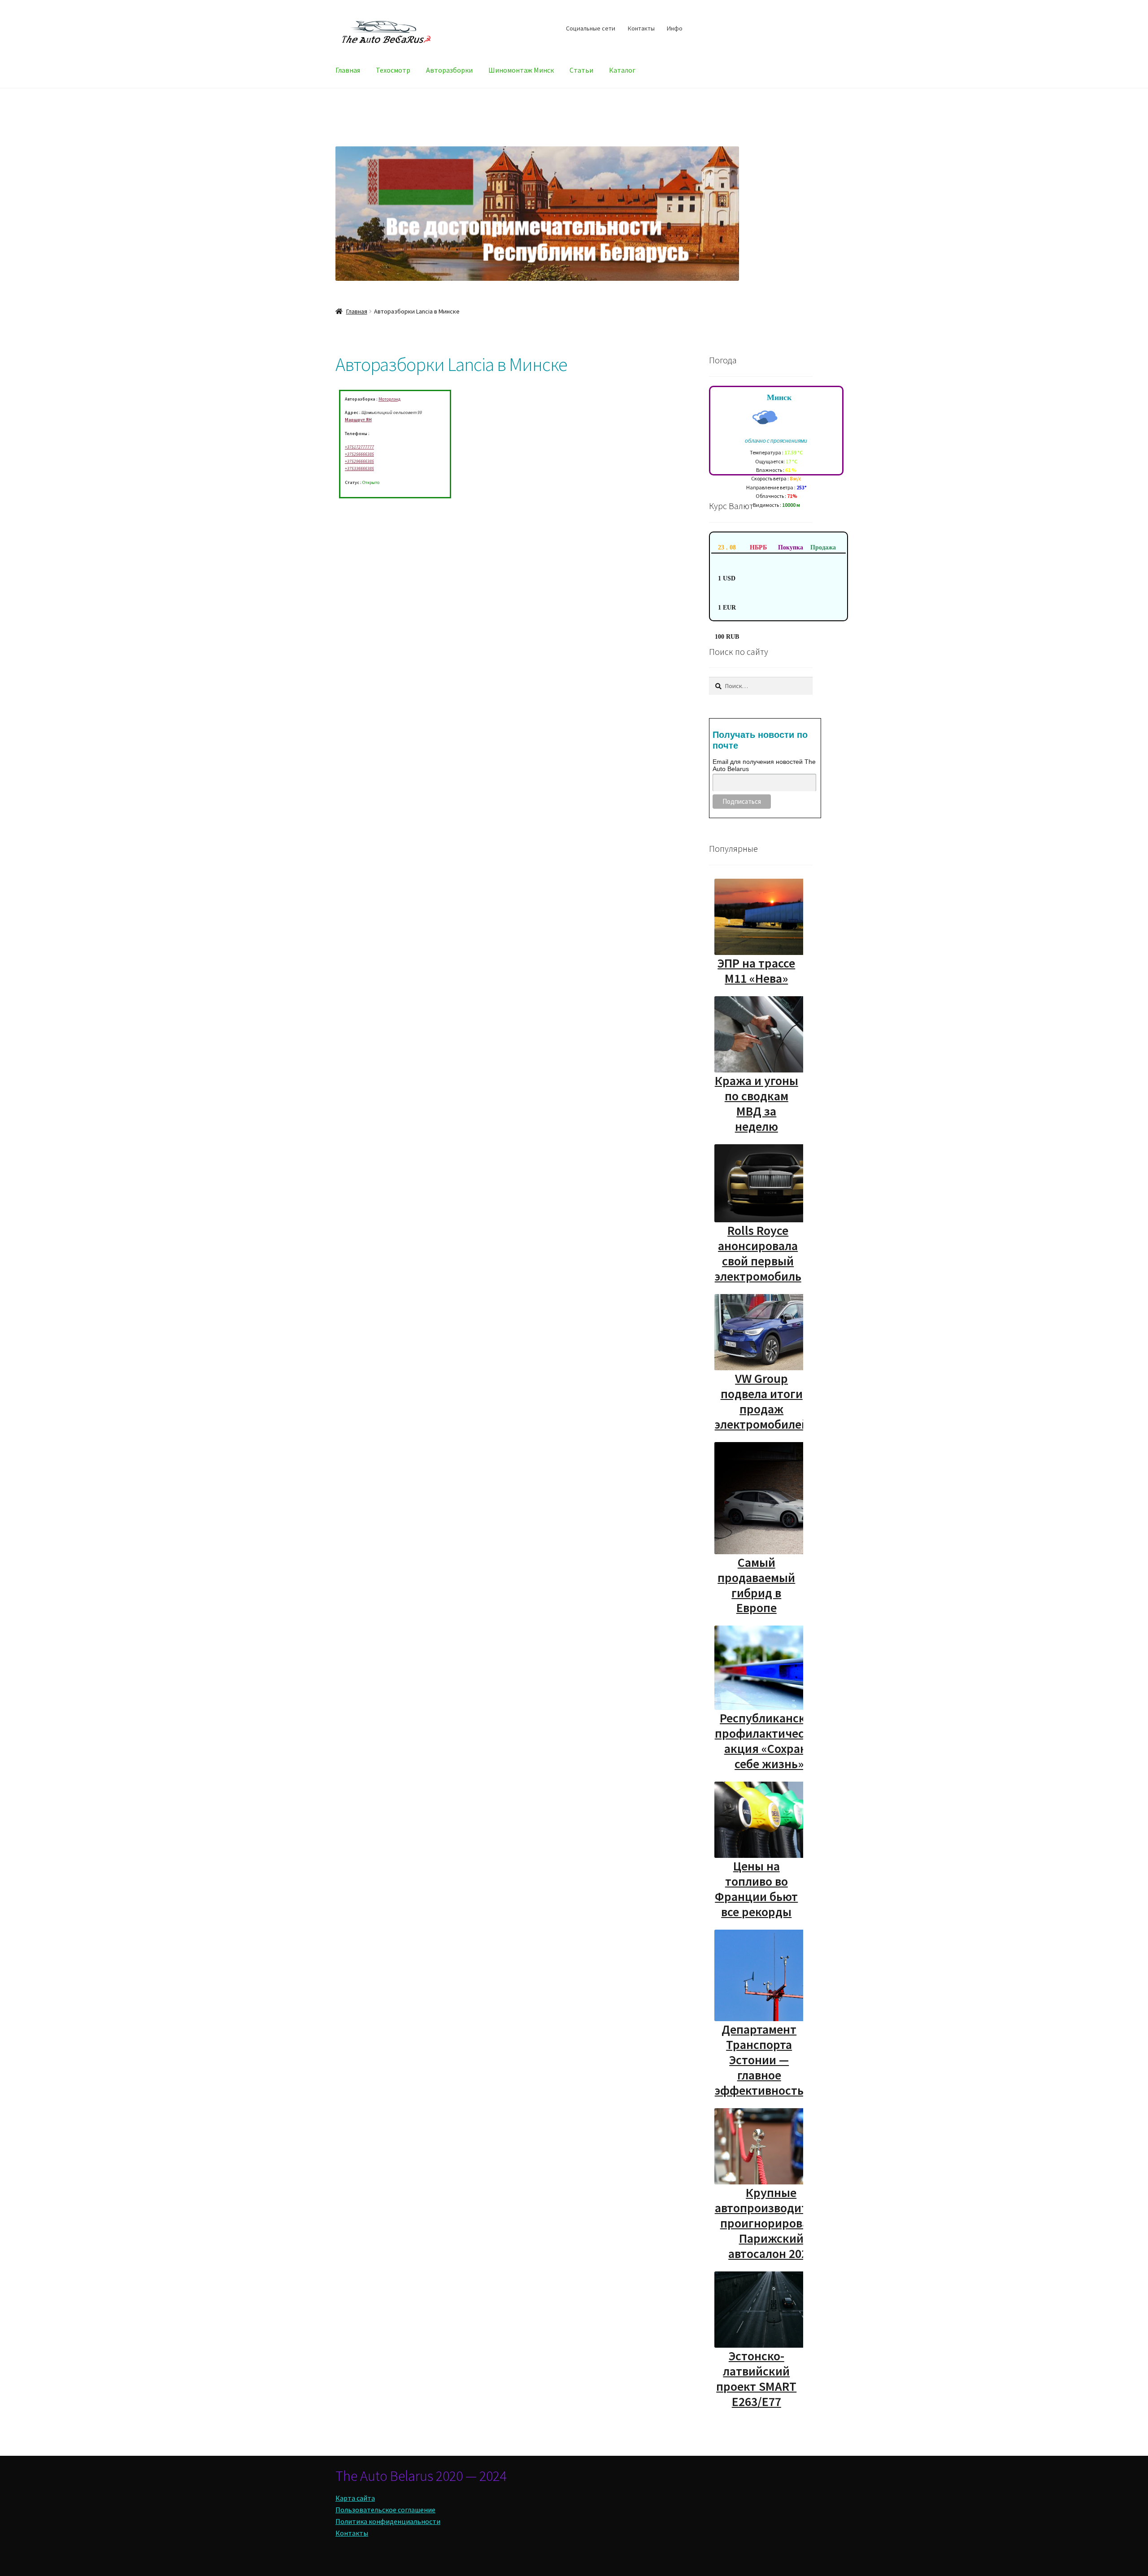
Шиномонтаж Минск (521, 70)
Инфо (675, 28)
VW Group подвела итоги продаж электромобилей (762, 1401)
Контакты (641, 28)
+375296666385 (359, 461)
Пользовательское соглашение (385, 2510)
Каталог (622, 70)
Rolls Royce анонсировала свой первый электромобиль (758, 1253)
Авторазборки (449, 70)
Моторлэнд (389, 399)
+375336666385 (359, 469)
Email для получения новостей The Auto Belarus (764, 765)
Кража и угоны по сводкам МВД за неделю (757, 1103)
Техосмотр (393, 70)
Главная (348, 70)
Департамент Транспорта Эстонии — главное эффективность (759, 2060)
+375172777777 (359, 447)
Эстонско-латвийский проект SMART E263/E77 (756, 2379)
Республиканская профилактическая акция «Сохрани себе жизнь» (769, 1741)
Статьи (581, 70)
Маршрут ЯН (358, 420)
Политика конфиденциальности (388, 2521)
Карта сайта (355, 2498)
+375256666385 (359, 454)
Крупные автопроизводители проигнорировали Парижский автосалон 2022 (771, 2223)
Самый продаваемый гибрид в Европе (756, 1585)
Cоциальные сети (591, 28)
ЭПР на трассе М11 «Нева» (756, 971)
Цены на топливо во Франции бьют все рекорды (756, 1889)
